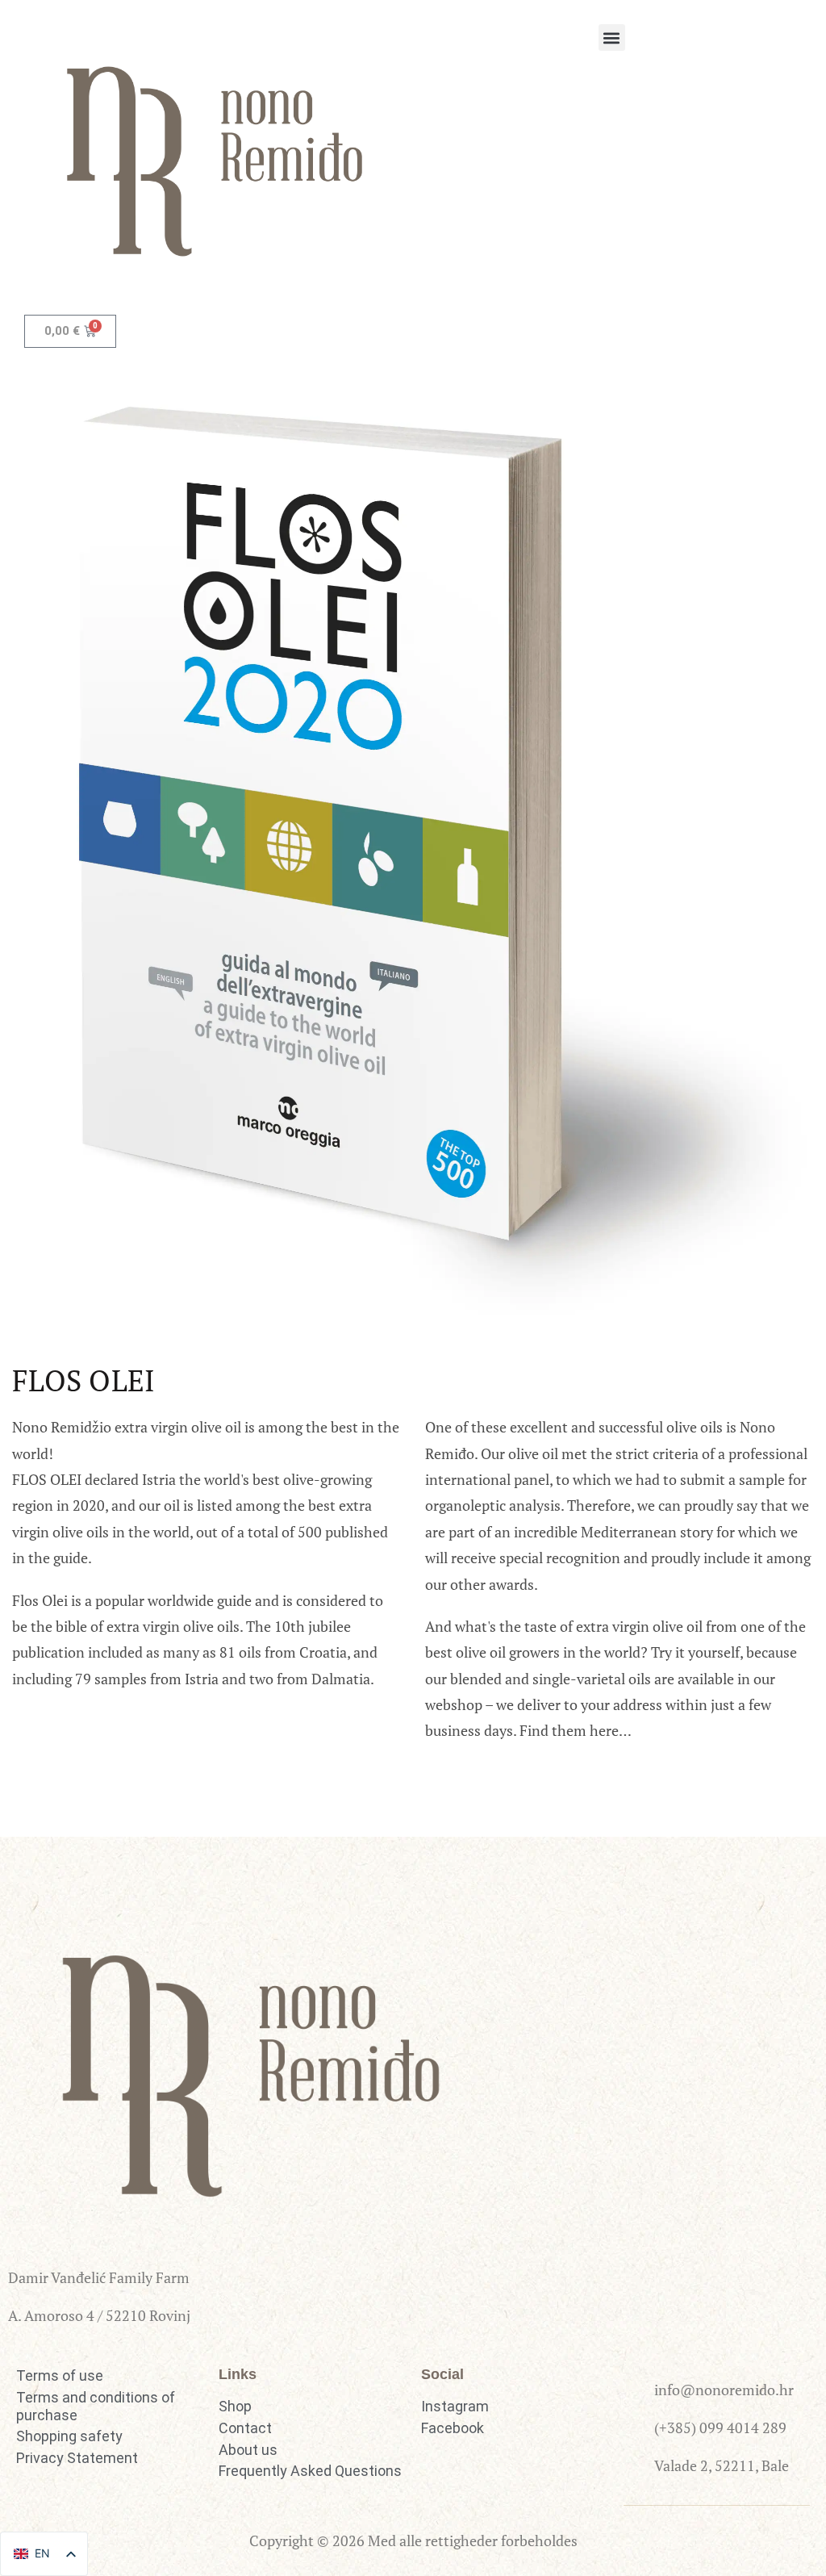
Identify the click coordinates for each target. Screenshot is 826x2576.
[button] (612, 38)
